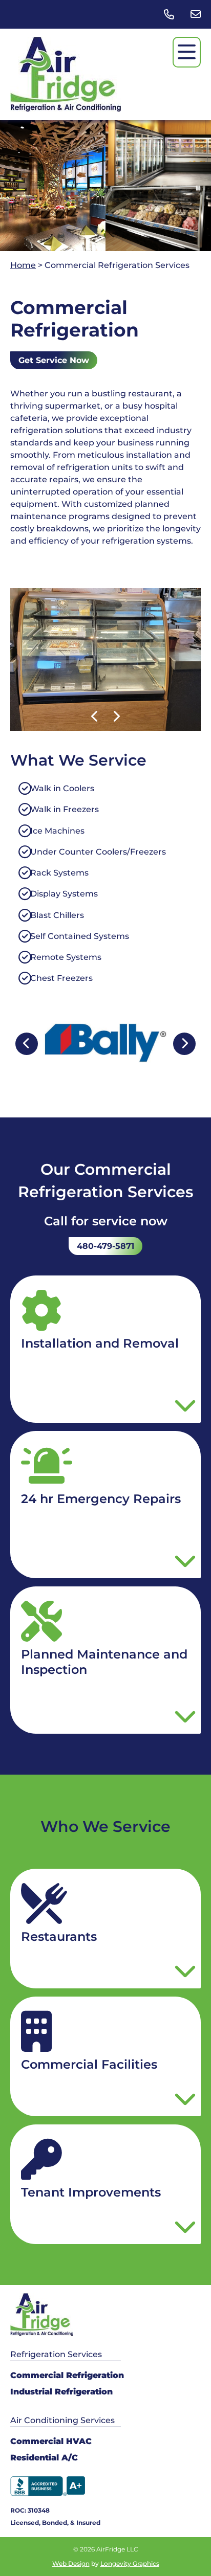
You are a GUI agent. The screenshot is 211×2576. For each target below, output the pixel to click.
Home (23, 265)
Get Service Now (54, 360)
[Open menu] (187, 52)
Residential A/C (44, 2458)
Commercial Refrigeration (67, 2375)
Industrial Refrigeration (61, 2392)
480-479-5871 (105, 1246)
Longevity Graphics (130, 2563)
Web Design (71, 2563)
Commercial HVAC (51, 2441)
